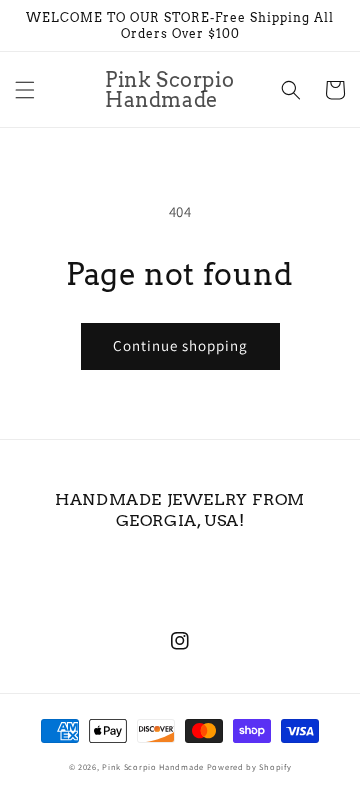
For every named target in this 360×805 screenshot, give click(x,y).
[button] (25, 90)
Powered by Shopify (249, 766)
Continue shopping (180, 345)
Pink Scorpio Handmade (153, 766)
